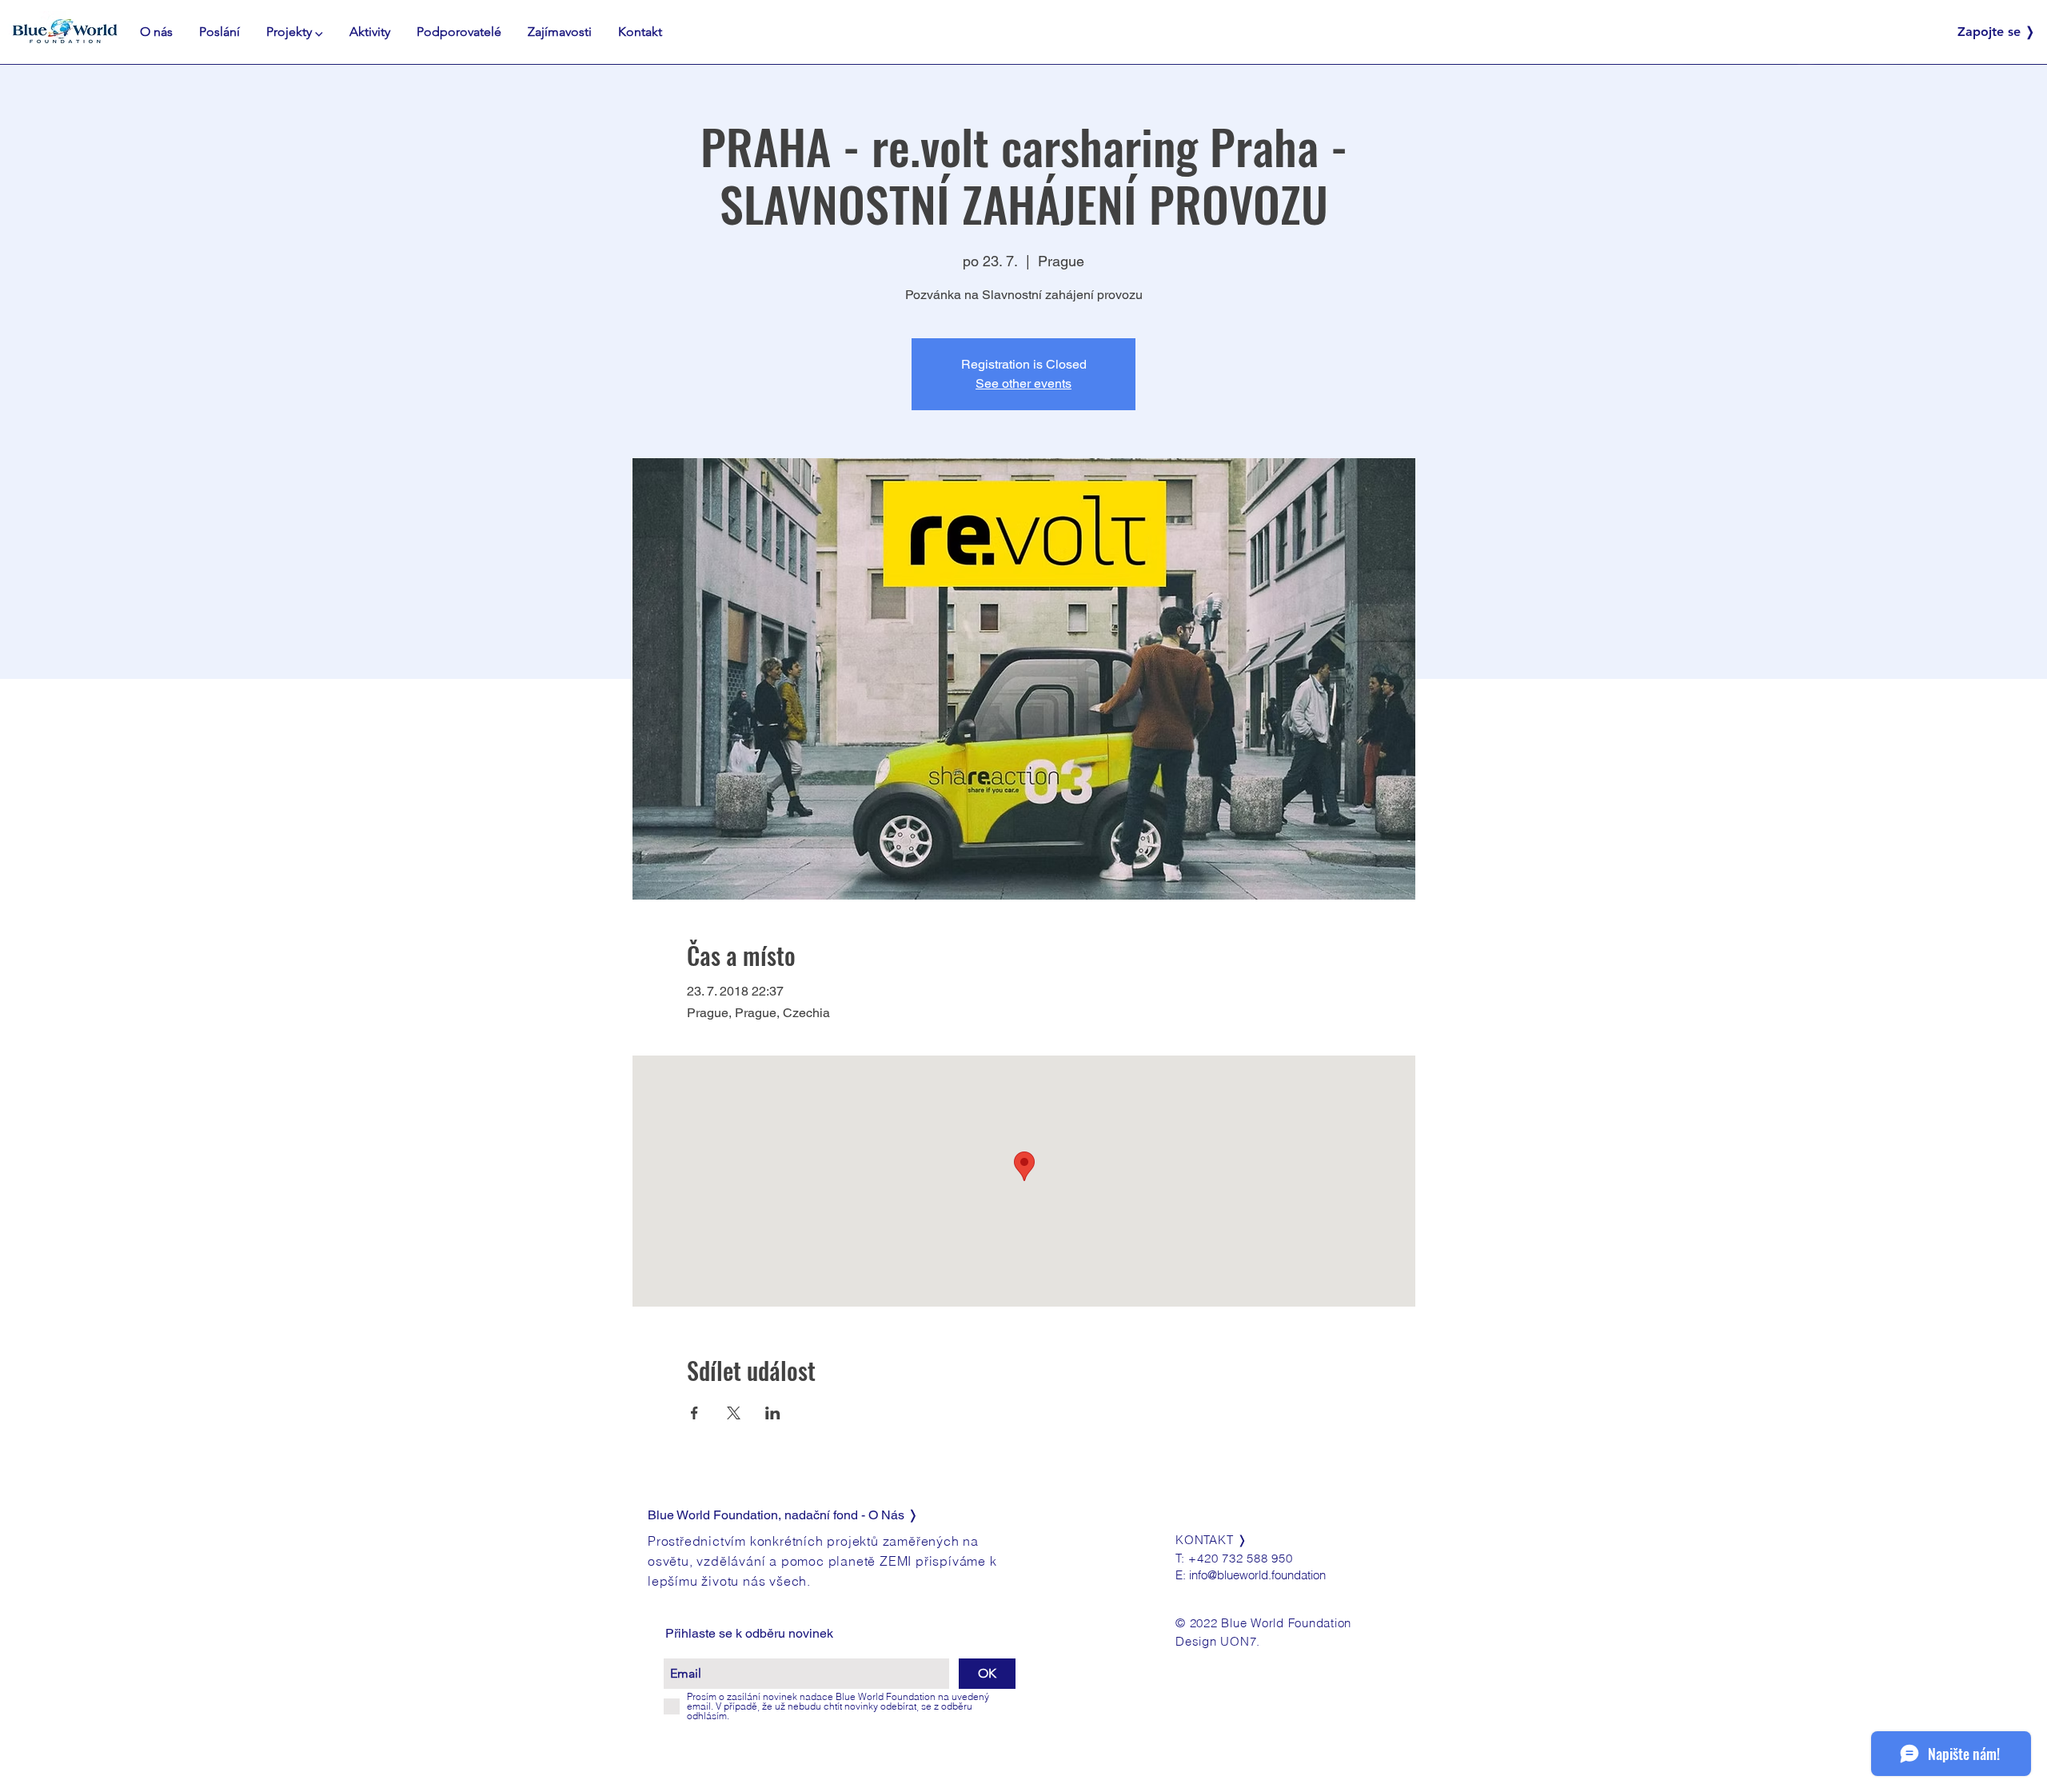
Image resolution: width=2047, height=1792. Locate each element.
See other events (1023, 383)
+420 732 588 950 (1240, 1558)
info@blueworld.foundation (1257, 1575)
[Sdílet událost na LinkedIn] (773, 1413)
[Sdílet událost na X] (734, 1413)
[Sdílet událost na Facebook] (694, 1413)
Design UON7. (1218, 1641)
